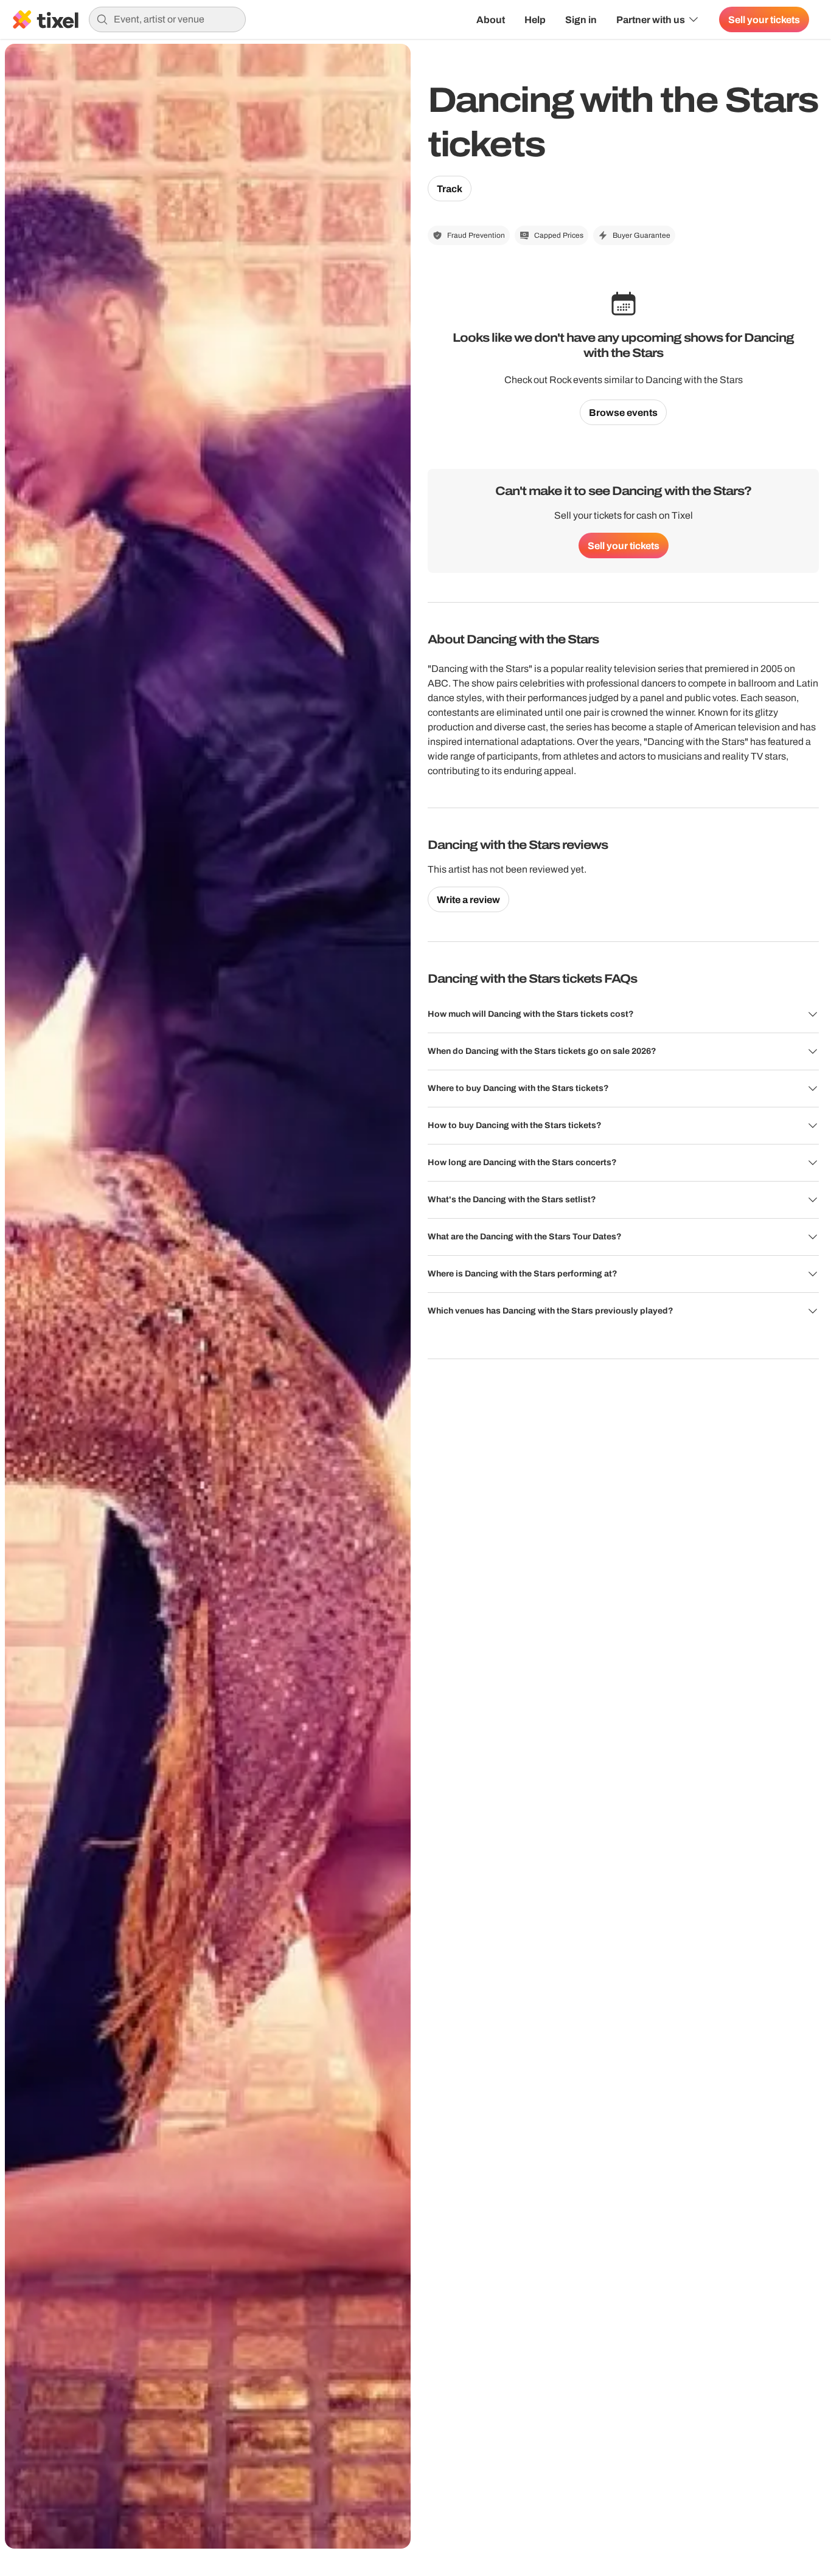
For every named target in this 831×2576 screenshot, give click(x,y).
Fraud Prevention (476, 235)
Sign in (581, 19)
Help (535, 19)
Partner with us (651, 19)
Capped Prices (559, 235)
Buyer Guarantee (642, 235)
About (491, 19)
